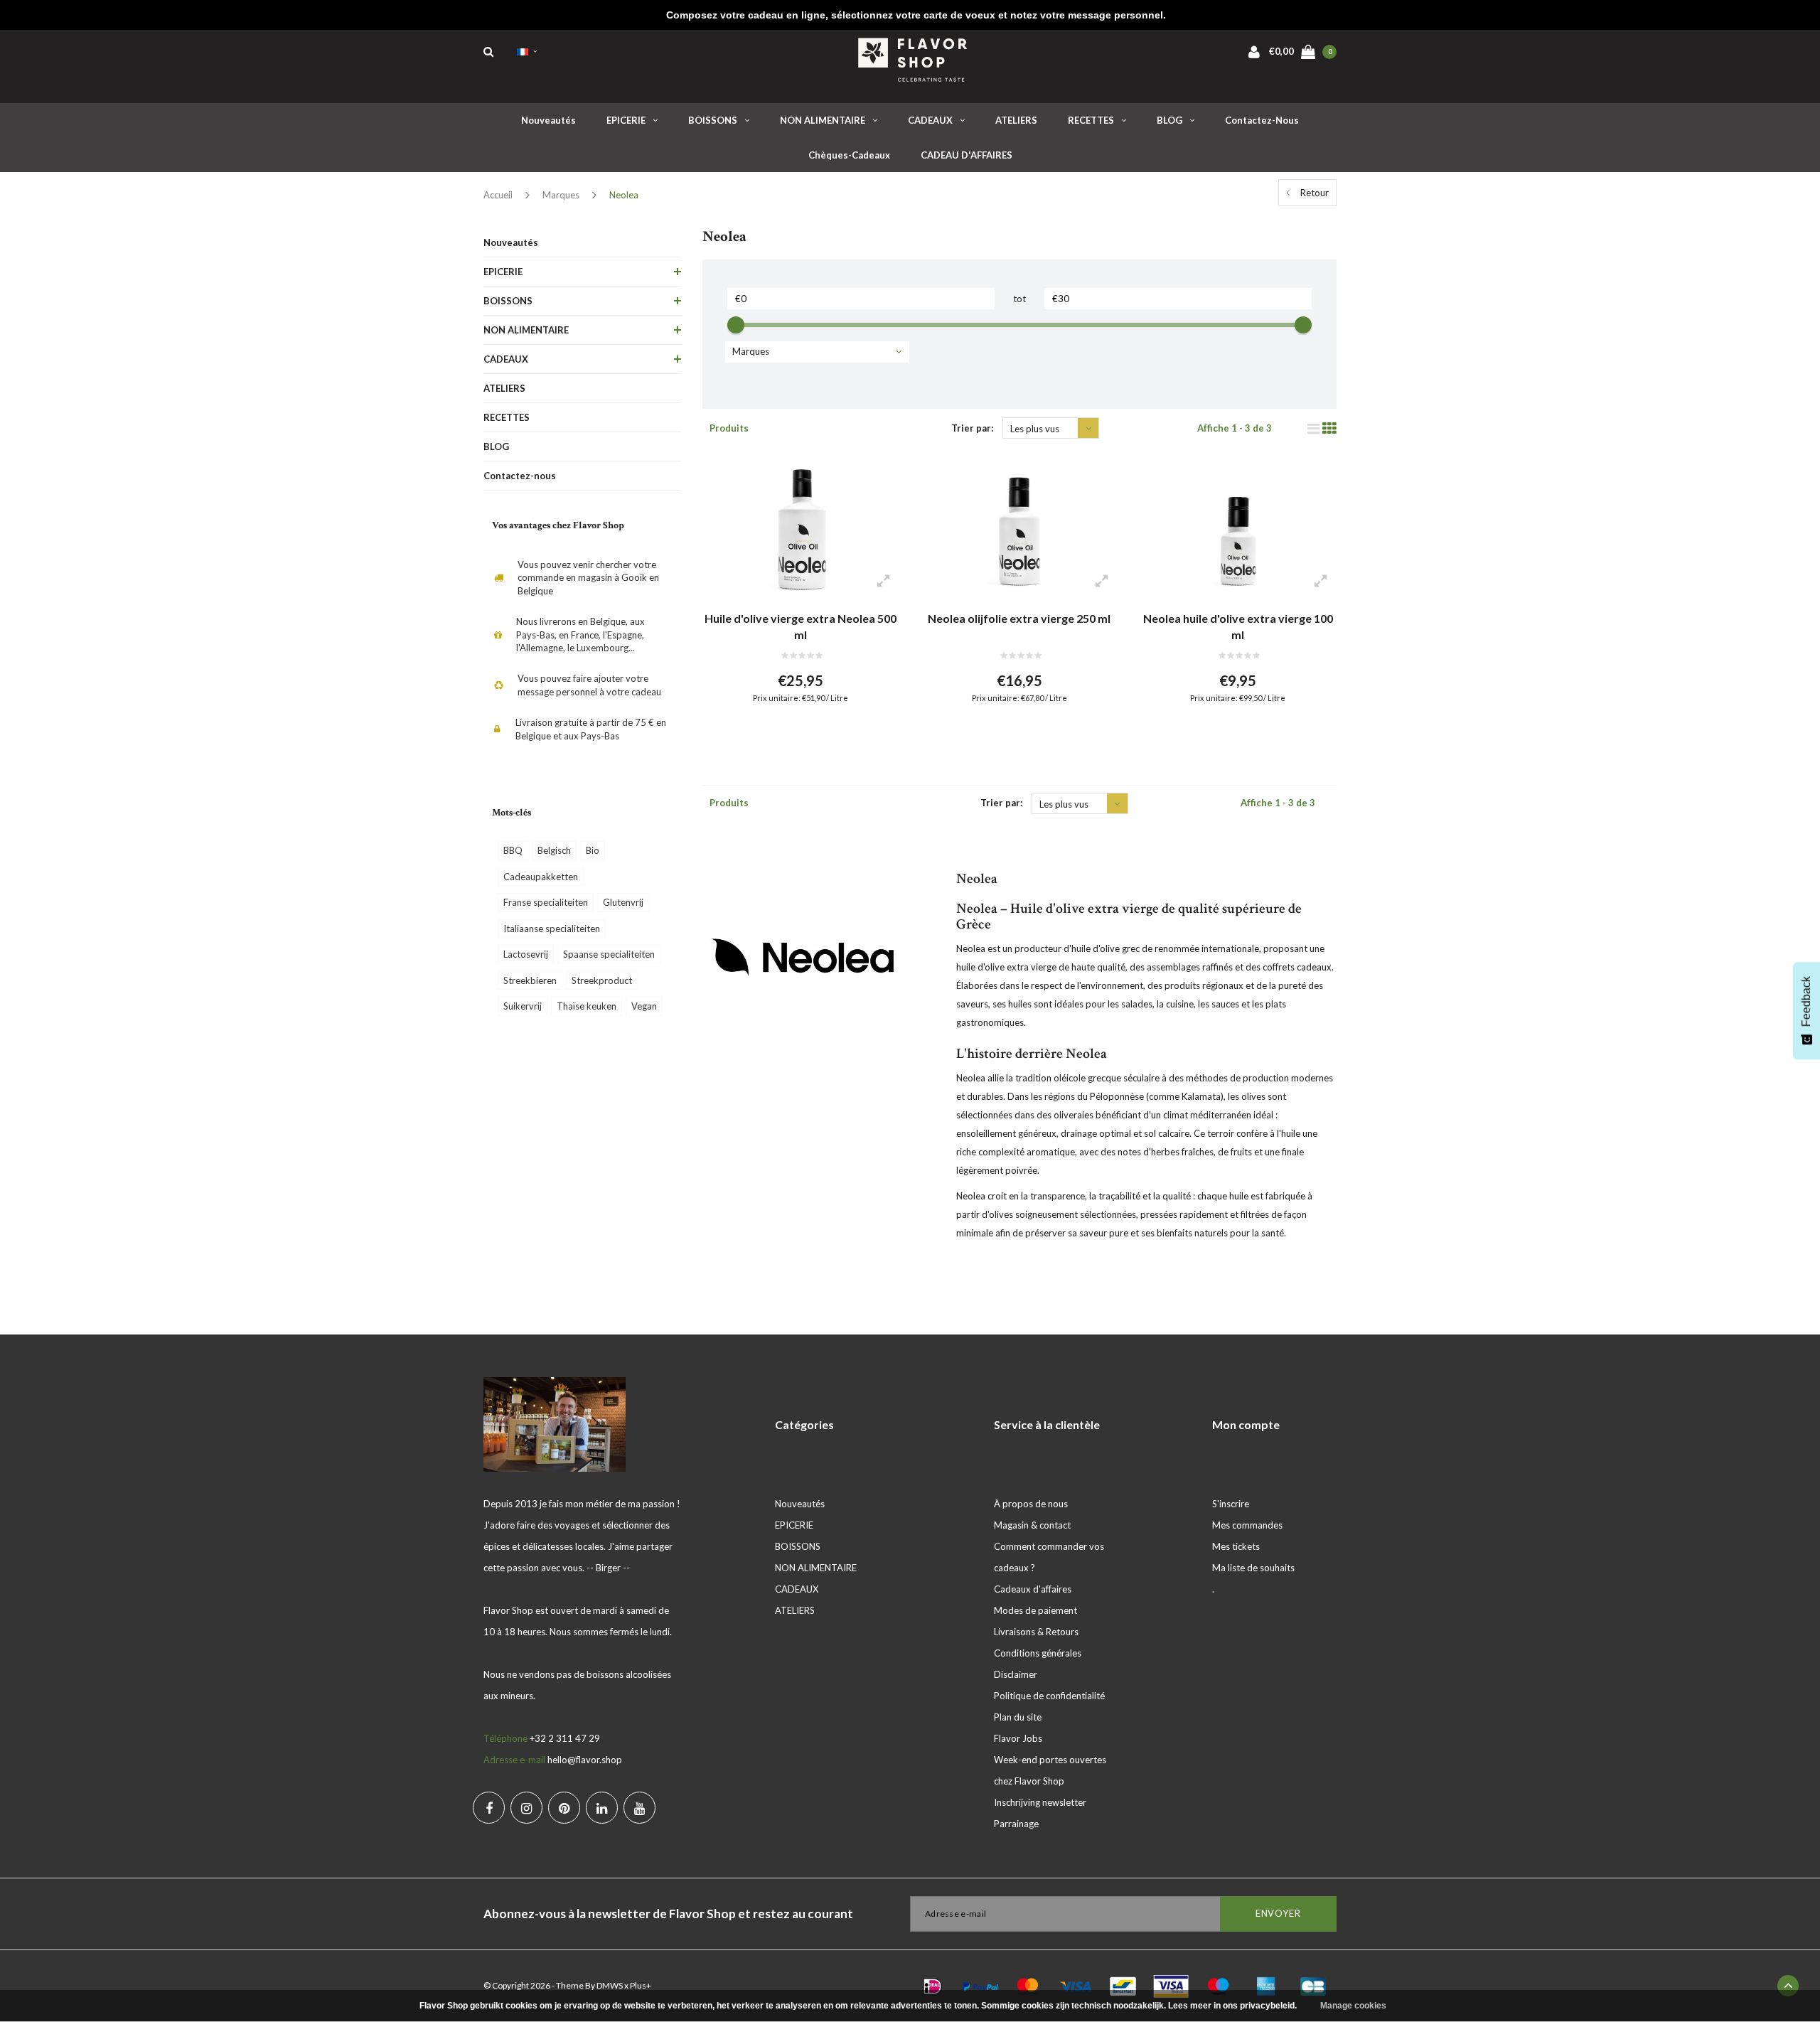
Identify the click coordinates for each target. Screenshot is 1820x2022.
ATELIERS (1016, 120)
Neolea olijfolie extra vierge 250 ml (1019, 618)
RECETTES (1091, 120)
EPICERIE (626, 120)
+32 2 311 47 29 (565, 1738)
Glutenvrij (623, 902)
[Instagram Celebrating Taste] (526, 1808)
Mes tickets (1236, 1546)
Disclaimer (1016, 1674)
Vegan (644, 1006)
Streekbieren (530, 980)
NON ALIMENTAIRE (823, 120)
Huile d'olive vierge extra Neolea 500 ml (801, 626)
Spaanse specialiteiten (609, 954)
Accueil (498, 195)
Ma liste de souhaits (1253, 1568)
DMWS (610, 1985)
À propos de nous (1031, 1504)
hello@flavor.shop (585, 1760)
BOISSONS (713, 120)
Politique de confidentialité (1049, 1696)
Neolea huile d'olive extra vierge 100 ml (1238, 626)
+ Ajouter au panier (792, 733)
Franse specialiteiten (546, 902)
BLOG (1169, 120)
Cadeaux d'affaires (1033, 1589)
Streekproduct (602, 980)
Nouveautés (548, 120)
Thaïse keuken (587, 1006)
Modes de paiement (1035, 1610)
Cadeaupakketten (541, 877)
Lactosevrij (526, 954)
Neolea (624, 195)
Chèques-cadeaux (849, 155)
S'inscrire (1231, 1504)
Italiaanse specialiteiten (552, 929)
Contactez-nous (1262, 120)
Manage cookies (1353, 2006)
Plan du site (1018, 1717)
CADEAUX (930, 120)
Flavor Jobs (1018, 1738)
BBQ (513, 850)
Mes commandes (1247, 1525)
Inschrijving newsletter (1040, 1802)
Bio (593, 850)
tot (1019, 299)
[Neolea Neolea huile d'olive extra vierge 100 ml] (1237, 528)
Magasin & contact (1032, 1525)
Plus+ (641, 1985)
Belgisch (554, 850)
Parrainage (1016, 1824)
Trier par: (972, 428)
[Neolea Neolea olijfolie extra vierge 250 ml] (1019, 528)
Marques (561, 195)
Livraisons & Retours (1036, 1632)
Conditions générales (1038, 1653)
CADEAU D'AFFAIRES (967, 155)
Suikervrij (523, 1006)
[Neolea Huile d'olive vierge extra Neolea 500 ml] (801, 528)
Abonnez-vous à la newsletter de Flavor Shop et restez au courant (668, 1914)
